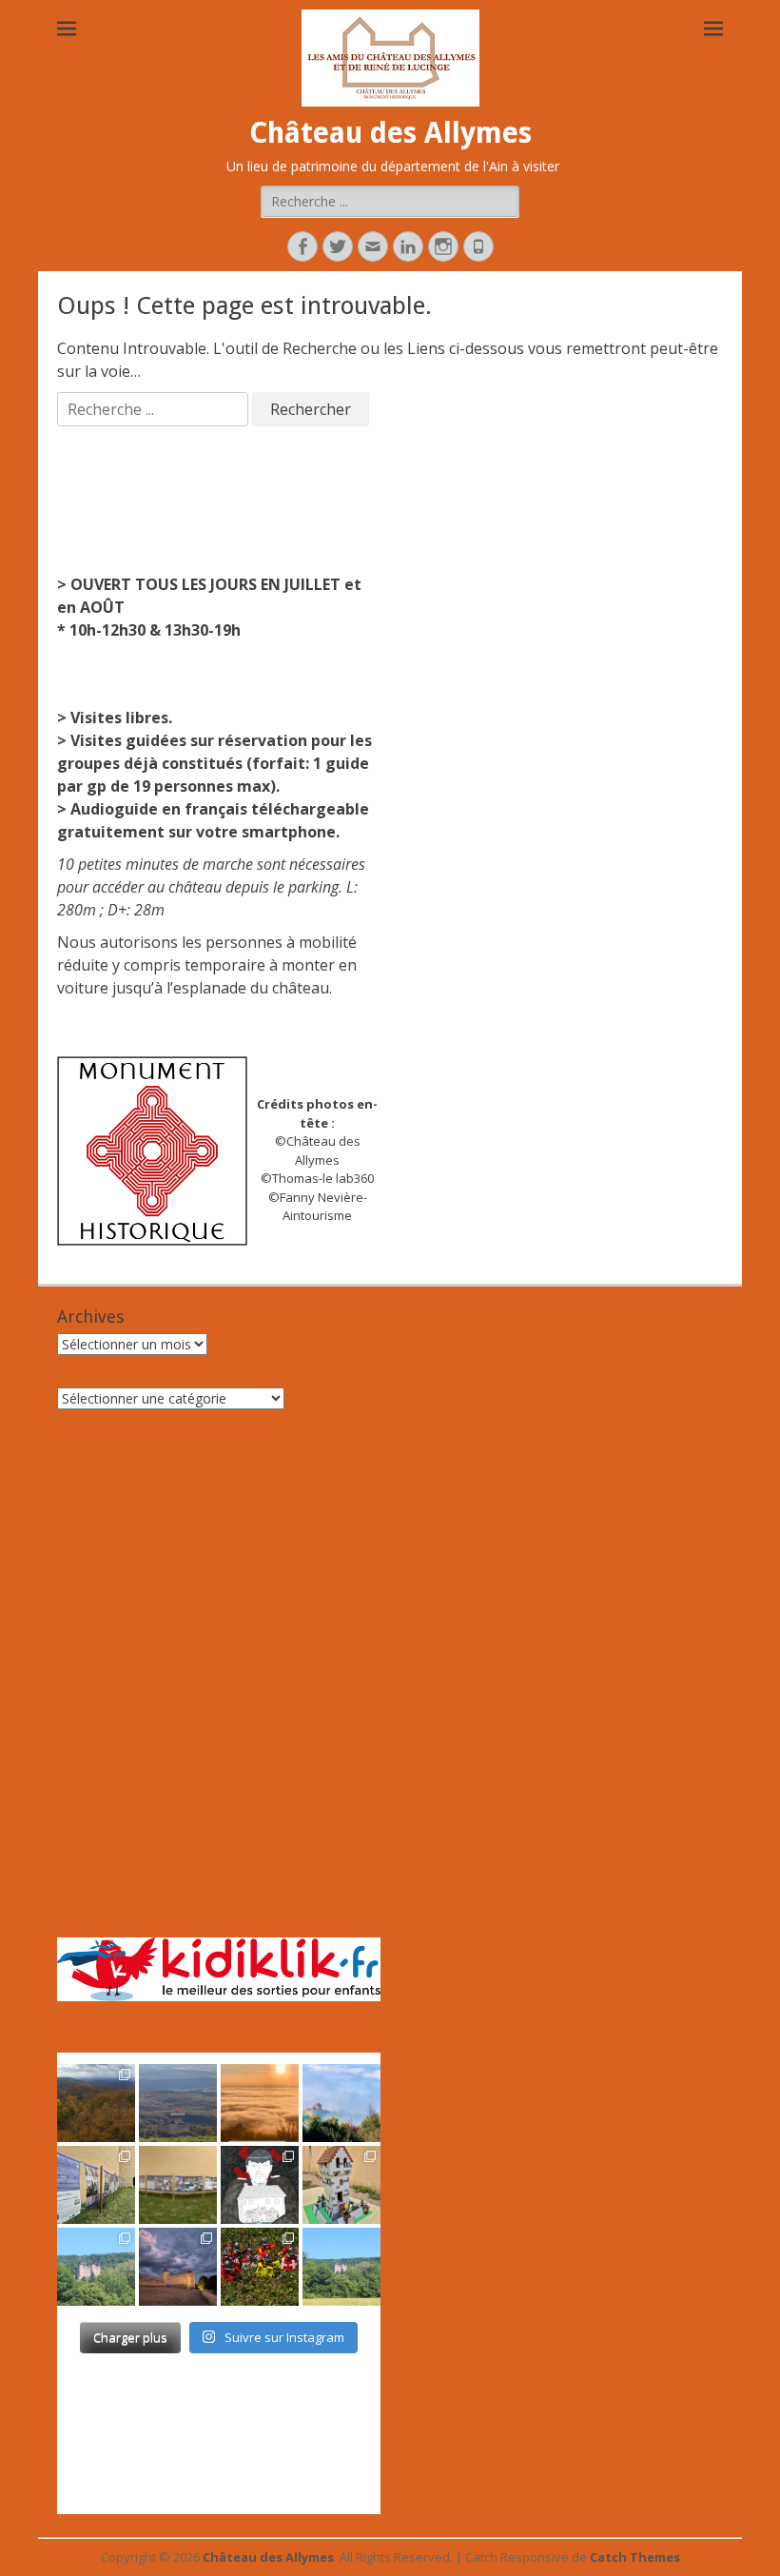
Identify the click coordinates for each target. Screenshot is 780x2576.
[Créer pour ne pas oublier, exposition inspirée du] (260, 2185)
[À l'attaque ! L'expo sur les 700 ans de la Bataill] (260, 2267)
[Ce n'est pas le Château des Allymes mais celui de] (341, 2267)
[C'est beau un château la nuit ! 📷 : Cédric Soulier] (178, 2267)
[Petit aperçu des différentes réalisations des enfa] (341, 2185)
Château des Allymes (390, 133)
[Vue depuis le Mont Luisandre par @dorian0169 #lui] (178, 2103)
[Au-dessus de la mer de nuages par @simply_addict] (260, 2103)
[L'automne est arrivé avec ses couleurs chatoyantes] (96, 2103)
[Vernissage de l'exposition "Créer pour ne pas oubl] (96, 2185)
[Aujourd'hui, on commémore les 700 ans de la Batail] (96, 2267)
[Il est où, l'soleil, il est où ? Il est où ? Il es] (341, 2103)
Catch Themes (635, 2557)
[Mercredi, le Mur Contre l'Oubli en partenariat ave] (178, 2185)
